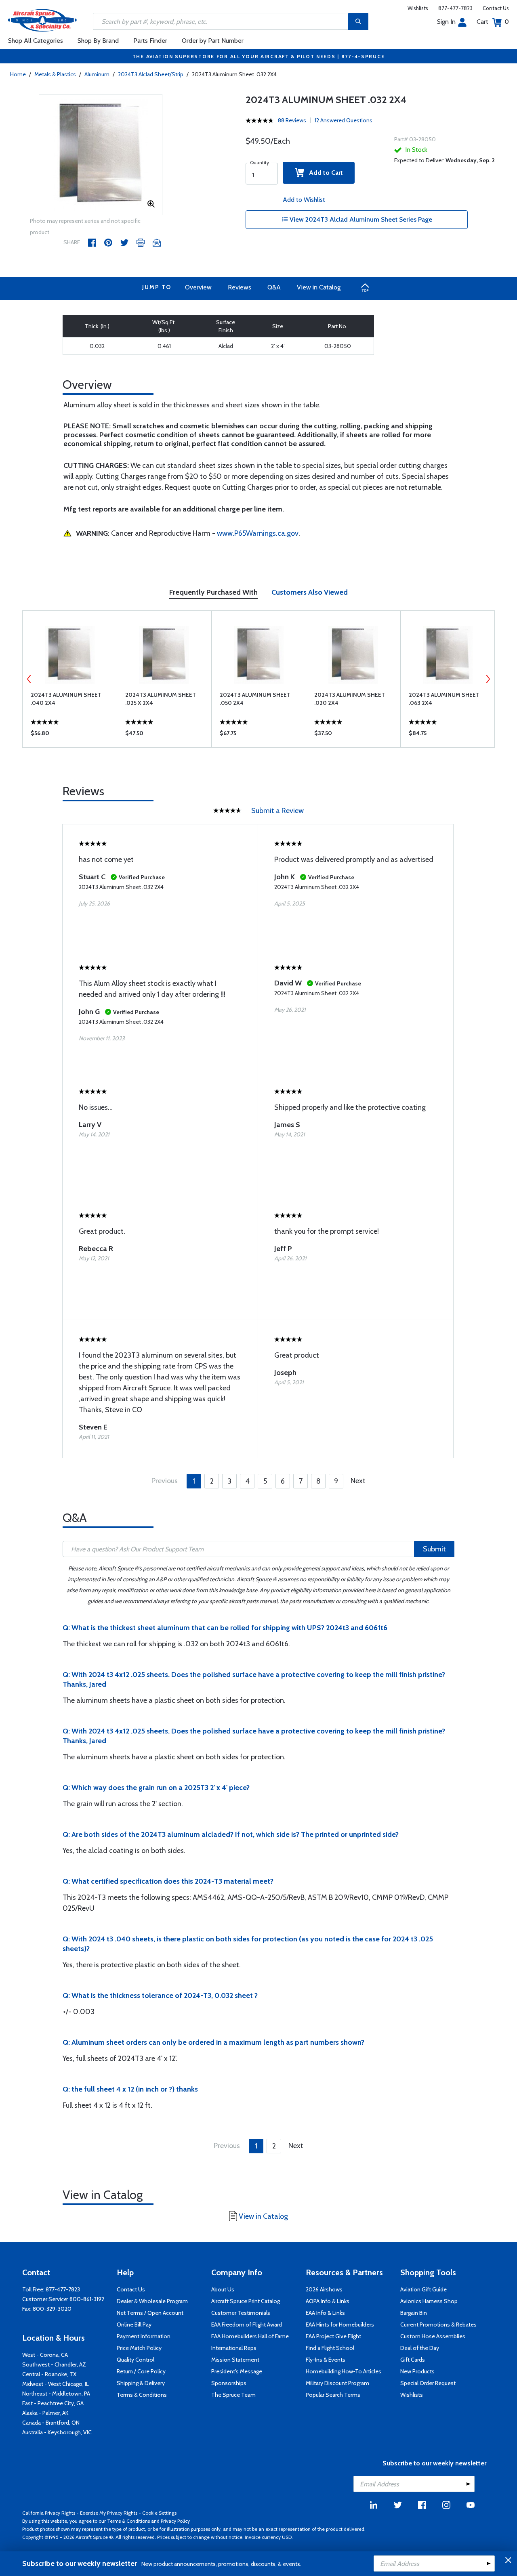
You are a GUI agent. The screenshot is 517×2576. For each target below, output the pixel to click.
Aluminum (97, 74)
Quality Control (136, 2360)
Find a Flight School (330, 2348)
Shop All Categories (36, 41)
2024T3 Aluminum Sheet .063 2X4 (444, 699)
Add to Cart (324, 173)
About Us (223, 2289)
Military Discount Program (337, 2383)
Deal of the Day (420, 2348)
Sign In (446, 22)
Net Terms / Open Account (150, 2313)
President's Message (237, 2371)
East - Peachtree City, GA (53, 2403)
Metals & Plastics (55, 74)
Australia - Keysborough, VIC (57, 2432)
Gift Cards (413, 2360)
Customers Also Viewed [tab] (310, 592)
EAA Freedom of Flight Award (247, 2324)
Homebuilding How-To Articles (344, 2371)
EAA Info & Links (325, 2313)
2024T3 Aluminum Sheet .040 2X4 (66, 699)
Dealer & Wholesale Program (152, 2301)
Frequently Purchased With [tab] (213, 592)
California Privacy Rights (49, 2513)
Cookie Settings (159, 2513)
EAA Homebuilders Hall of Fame (250, 2336)
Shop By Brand (98, 41)
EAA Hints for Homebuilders (340, 2324)
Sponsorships (229, 2383)
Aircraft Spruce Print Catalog (246, 2301)
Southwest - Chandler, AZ (54, 2364)
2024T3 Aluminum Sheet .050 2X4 (255, 699)
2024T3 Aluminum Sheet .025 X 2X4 (161, 699)
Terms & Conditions (142, 2395)
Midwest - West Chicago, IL (56, 2384)
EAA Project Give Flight (333, 2336)
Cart (493, 22)
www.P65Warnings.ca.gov (258, 533)
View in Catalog (319, 287)
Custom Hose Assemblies (433, 2336)
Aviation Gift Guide (423, 2289)
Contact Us (496, 8)
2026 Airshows (324, 2289)
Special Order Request (428, 2383)
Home (18, 74)
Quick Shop (70, 735)
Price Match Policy (139, 2348)
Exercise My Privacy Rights (109, 2513)
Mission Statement (235, 2360)
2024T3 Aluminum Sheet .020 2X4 (350, 699)
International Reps (234, 2348)
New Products (417, 2371)
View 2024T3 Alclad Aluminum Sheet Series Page (360, 219)
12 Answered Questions (344, 120)
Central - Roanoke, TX (49, 2374)
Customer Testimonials (241, 2313)
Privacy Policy (175, 2521)
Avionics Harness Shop (429, 2301)
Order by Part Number (213, 41)
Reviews (240, 287)
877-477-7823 (455, 8)
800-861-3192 (87, 2299)
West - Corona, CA (45, 2355)
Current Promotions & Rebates (438, 2324)
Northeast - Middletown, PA (56, 2394)
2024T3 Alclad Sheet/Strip (151, 74)
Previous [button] (29, 679)
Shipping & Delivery (141, 2383)
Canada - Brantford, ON (51, 2423)
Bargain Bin (414, 2313)
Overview (198, 287)
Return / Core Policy (141, 2371)
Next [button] (488, 679)
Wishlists (418, 8)
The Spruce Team (233, 2395)
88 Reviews (292, 120)
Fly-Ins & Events (326, 2360)
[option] (101, 155)
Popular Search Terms (333, 2395)
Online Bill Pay (134, 2324)
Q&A (274, 287)
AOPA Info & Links (328, 2301)
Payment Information (144, 2336)
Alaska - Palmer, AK (45, 2413)
